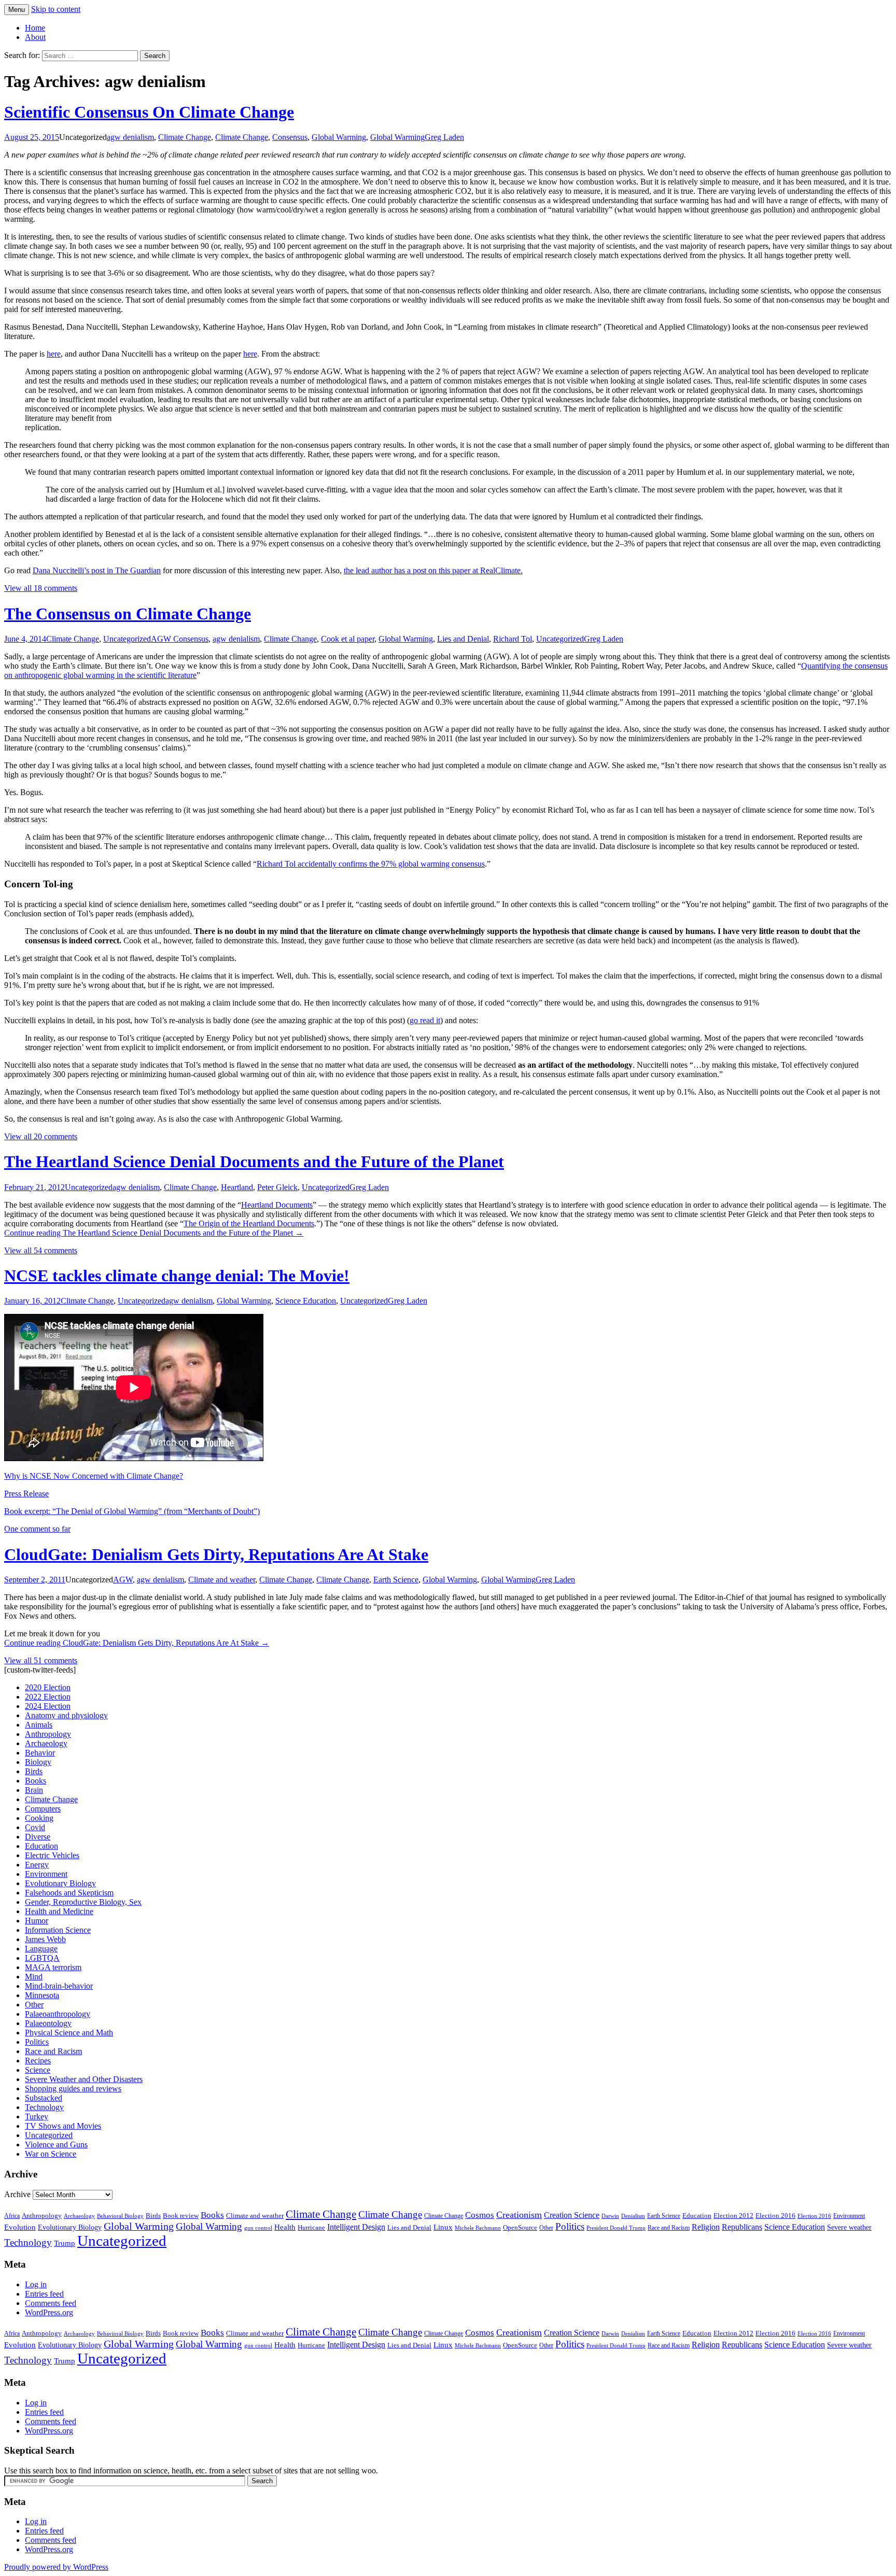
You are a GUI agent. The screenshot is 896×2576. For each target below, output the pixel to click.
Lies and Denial (463, 639)
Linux (443, 2227)
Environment (46, 1874)
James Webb (45, 1939)
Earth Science (396, 1580)
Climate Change (185, 137)
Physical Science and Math (69, 2033)
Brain (34, 1790)
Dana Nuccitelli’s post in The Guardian (97, 570)
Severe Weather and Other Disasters (84, 2079)
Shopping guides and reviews (73, 2089)
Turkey (37, 2117)
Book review (181, 2216)
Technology (44, 2107)
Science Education (306, 1301)
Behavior (40, 1753)
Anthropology (48, 1734)
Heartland (237, 1187)
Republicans (742, 2227)
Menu (17, 10)
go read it (425, 1020)
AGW (123, 1580)
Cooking (39, 1818)
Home (35, 28)
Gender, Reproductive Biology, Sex (83, 1902)
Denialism (633, 2216)
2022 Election (48, 1697)
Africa (12, 2216)
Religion (706, 2227)
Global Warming (339, 137)
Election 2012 (733, 2216)
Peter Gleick (277, 1187)
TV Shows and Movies (63, 2126)
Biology (38, 1762)
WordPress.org (49, 2312)
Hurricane (311, 2228)
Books (36, 1781)
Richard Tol (513, 639)
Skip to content (56, 9)
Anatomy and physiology (66, 1715)
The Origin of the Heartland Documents (249, 1223)
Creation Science (572, 2215)
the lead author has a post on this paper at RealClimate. (433, 570)
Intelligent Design (356, 2227)
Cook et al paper (348, 639)
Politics (37, 2042)
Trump (65, 2243)
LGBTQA (42, 1958)
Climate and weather (222, 1580)
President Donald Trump (616, 2228)
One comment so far (37, 1529)
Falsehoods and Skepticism (69, 1893)
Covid (35, 1827)
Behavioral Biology (120, 2216)
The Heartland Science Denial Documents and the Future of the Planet (254, 1162)
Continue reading (154, 1233)
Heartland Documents (277, 1205)
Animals (39, 1725)
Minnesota (42, 1995)
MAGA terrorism (53, 1967)
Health (285, 2227)
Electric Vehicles (52, 1855)
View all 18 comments (41, 588)
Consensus (290, 137)
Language (41, 1949)
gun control (258, 2228)
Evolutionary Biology (60, 1883)
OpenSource (520, 2228)
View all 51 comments (41, 1660)
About (35, 37)
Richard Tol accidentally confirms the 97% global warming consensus (371, 864)
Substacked (44, 2098)
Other (34, 2005)
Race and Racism (53, 2051)
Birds (34, 1771)
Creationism (519, 2215)
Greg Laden (444, 137)
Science (38, 2070)
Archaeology (46, 1743)
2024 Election (48, 1706)
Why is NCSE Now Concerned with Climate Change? (94, 1476)
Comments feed (51, 2303)
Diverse (38, 1837)
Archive (17, 2194)
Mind (34, 1977)
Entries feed (44, 2294)
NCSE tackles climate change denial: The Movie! (177, 1276)
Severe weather (849, 2227)
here (54, 354)
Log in (36, 2284)
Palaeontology (48, 2023)
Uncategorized (127, 639)
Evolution (20, 2227)
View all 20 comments (41, 1136)
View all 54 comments (41, 1250)
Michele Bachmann (478, 2228)
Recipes (38, 2061)
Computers (43, 1809)
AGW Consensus (180, 639)
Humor (37, 1921)
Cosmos (480, 2215)
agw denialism (130, 137)
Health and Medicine (59, 1911)
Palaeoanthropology (58, 2014)
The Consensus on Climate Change (128, 614)
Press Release (26, 1494)
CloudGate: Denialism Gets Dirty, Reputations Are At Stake (216, 1554)
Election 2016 (775, 2216)
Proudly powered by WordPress (56, 2567)
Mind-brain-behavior (59, 1986)
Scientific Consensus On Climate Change (149, 112)
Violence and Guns (56, 2145)
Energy (37, 1865)
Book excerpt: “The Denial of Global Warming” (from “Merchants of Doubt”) (132, 1511)
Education (41, 1846)
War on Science (51, 2154)
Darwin (610, 2216)
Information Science (58, 1930)
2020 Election (48, 1687)
